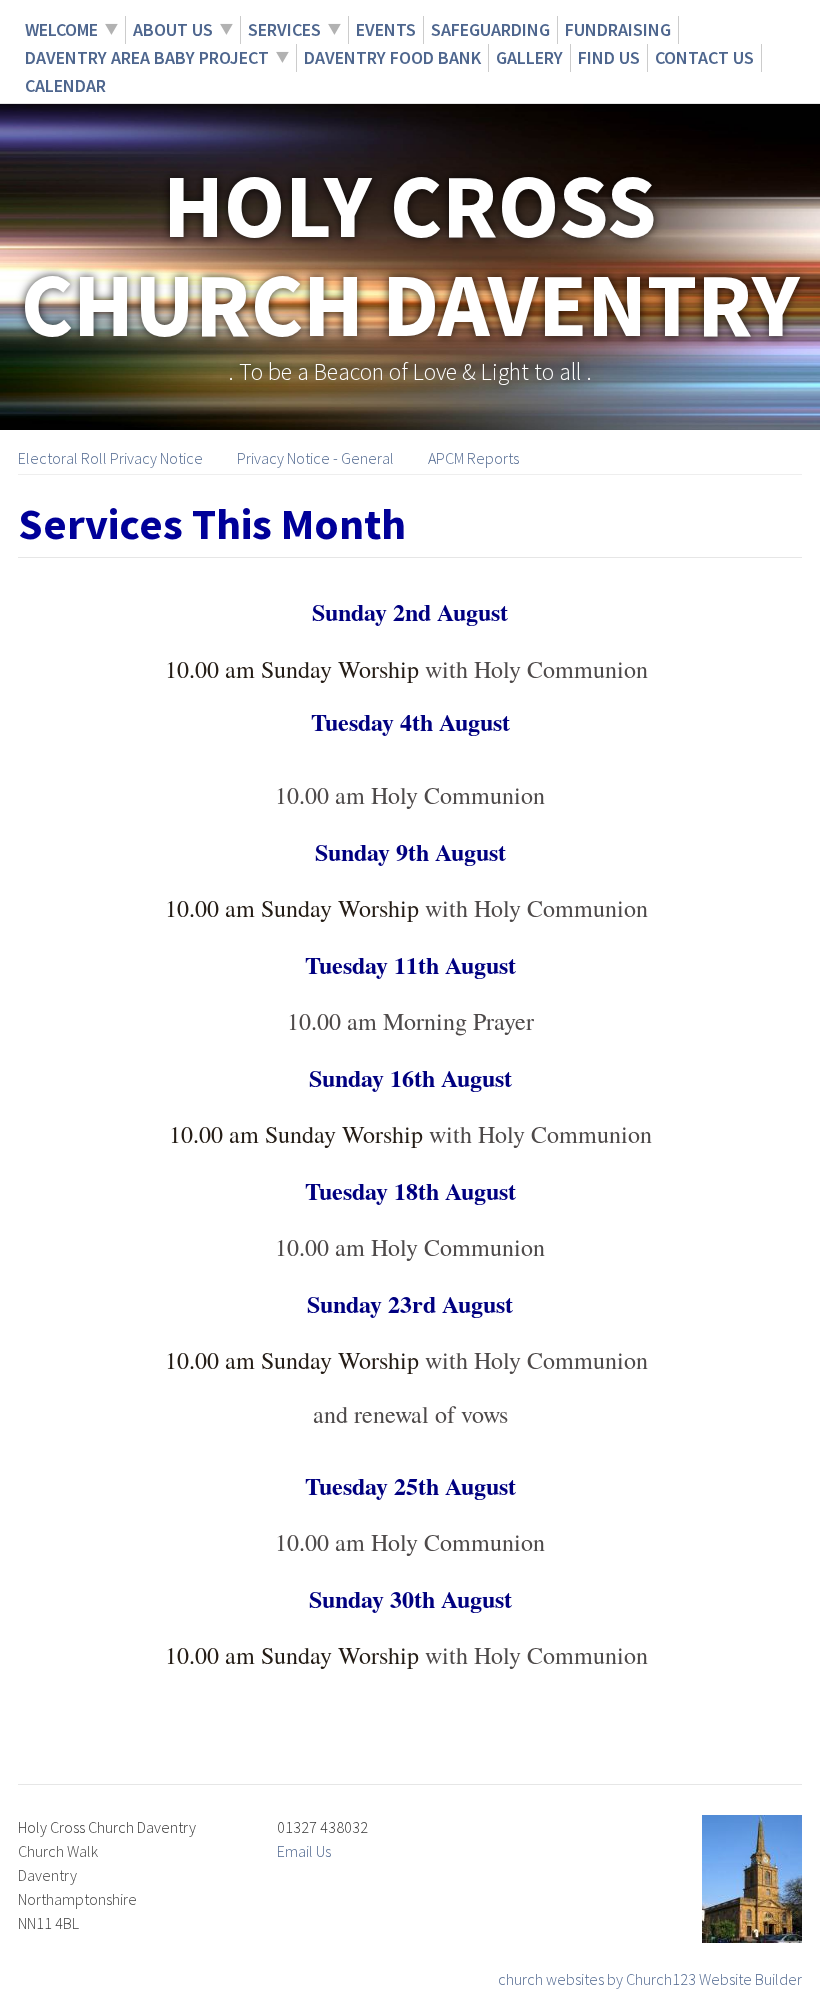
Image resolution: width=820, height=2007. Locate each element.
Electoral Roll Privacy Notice (110, 458)
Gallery (529, 57)
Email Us (304, 1851)
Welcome (61, 29)
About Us (173, 29)
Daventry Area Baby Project (147, 57)
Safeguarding (490, 29)
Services (284, 29)
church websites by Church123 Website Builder (650, 1979)
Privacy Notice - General (315, 458)
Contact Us (704, 57)
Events (386, 29)
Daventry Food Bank (392, 57)
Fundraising (618, 29)
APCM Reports (473, 458)
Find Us (609, 57)
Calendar (65, 85)
